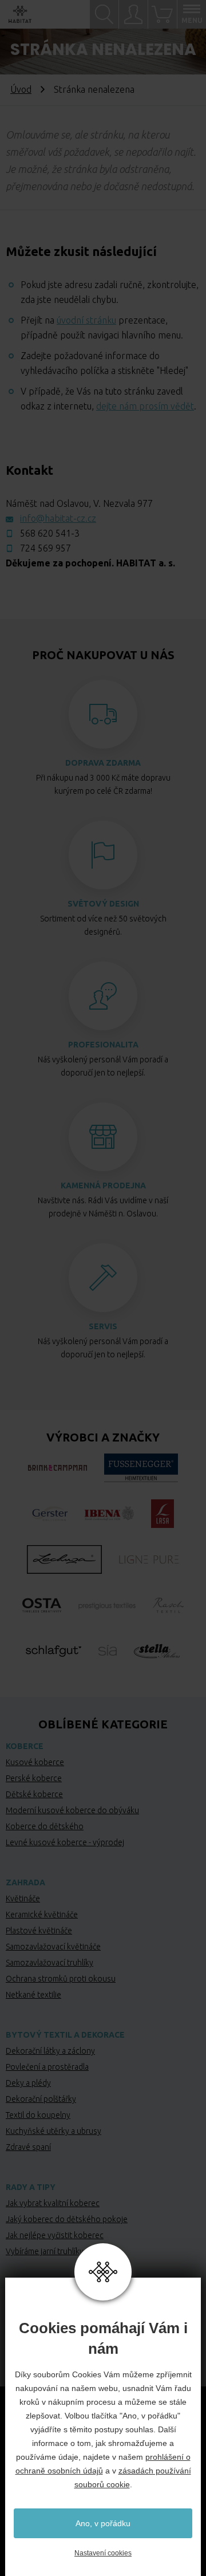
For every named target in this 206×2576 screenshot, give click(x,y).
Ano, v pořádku (103, 2523)
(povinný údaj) (76, 168)
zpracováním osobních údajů (108, 302)
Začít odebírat (103, 330)
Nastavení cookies (103, 2553)
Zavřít (181, 76)
